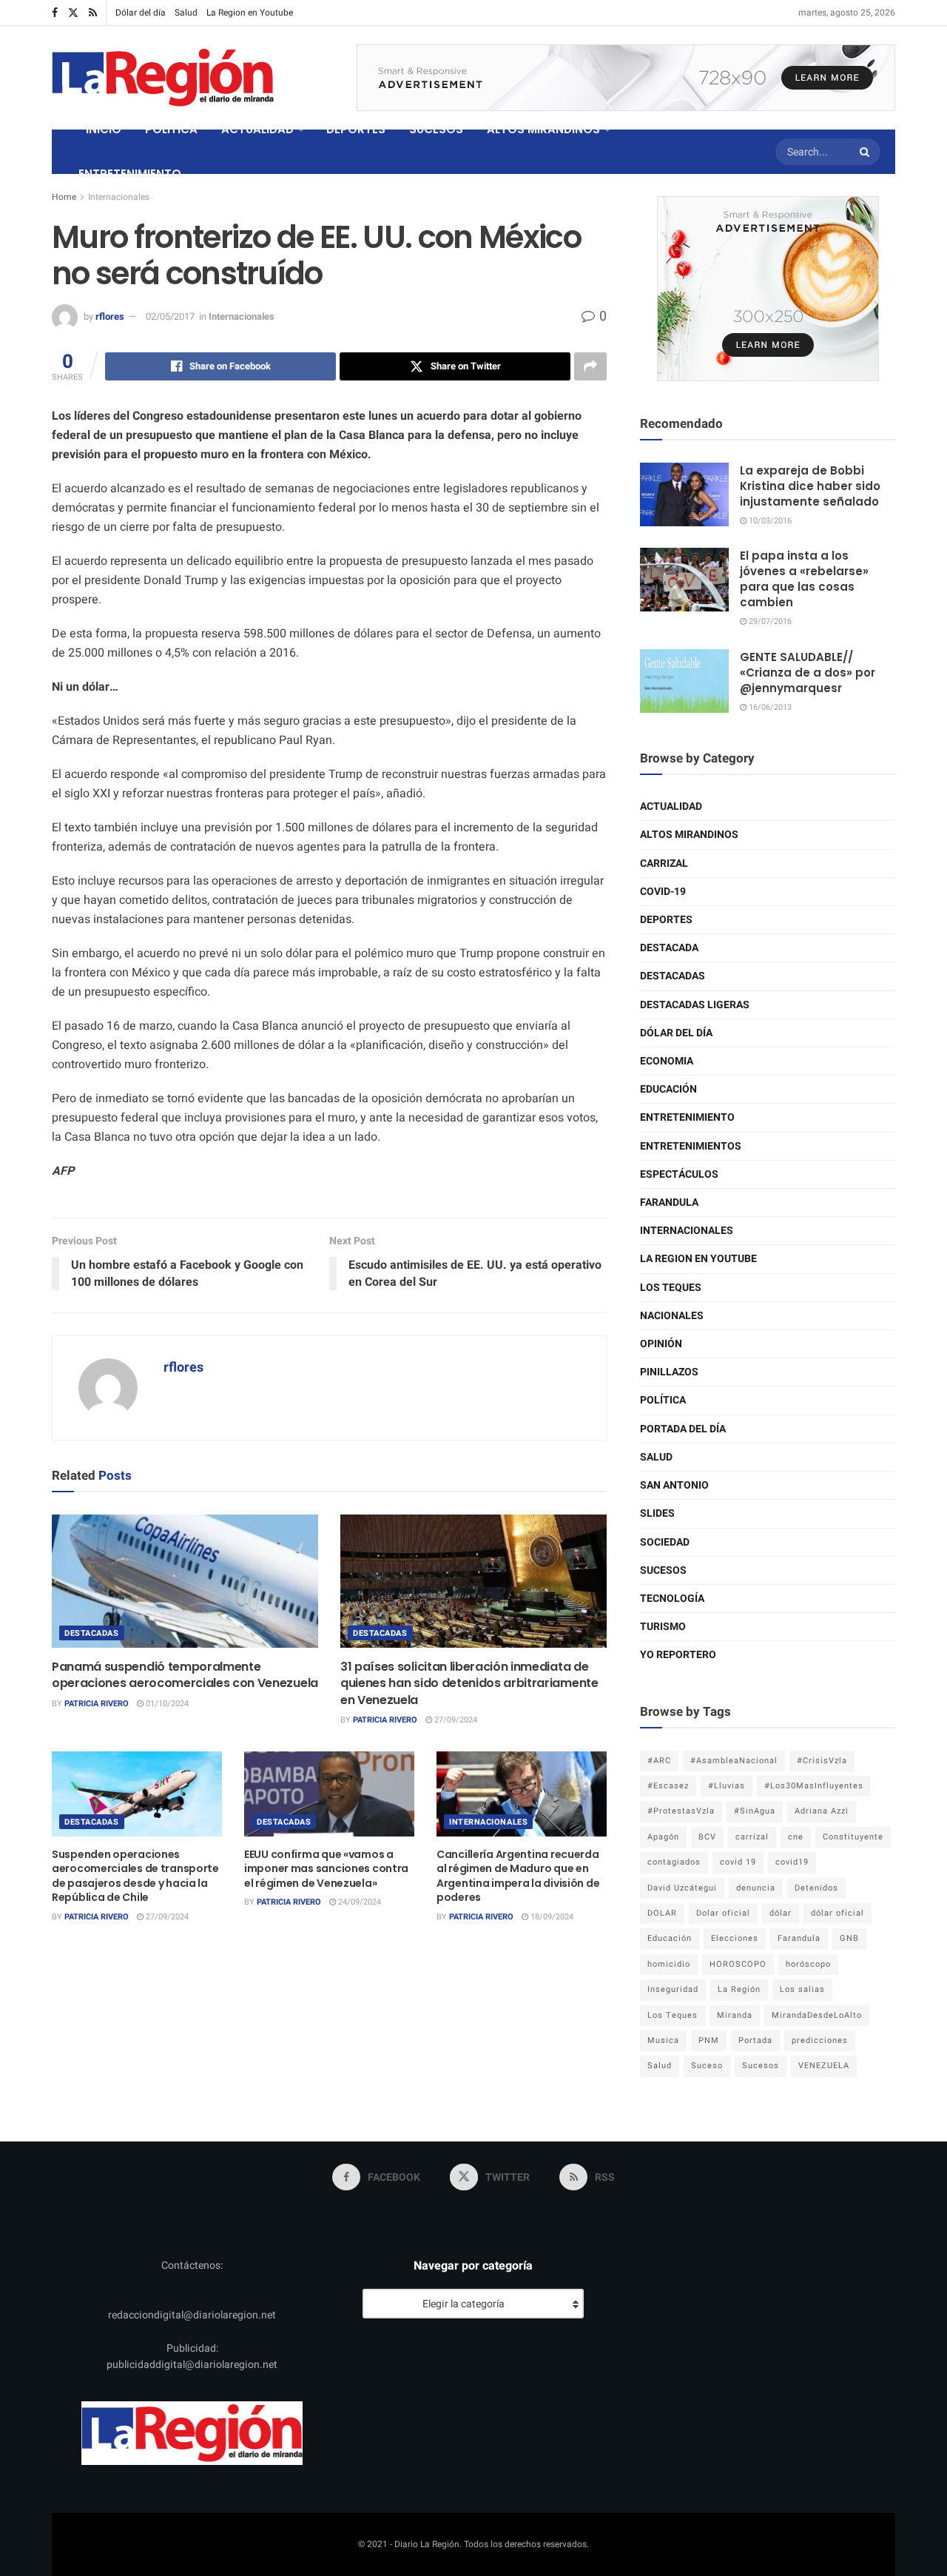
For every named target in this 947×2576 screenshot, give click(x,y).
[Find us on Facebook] (55, 13)
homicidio (669, 1964)
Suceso (707, 2066)
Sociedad (665, 1542)
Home (64, 197)
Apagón (663, 1837)
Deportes (666, 920)
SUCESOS (436, 129)
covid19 (792, 1862)
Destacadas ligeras (695, 1005)
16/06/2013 (769, 707)
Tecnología (672, 1599)
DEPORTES (356, 129)
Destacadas (92, 1633)
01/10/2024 (166, 1704)
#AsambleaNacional (734, 1761)
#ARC (659, 1761)
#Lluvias (727, 1786)
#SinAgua (755, 1811)
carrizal (752, 1837)
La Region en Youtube (250, 13)
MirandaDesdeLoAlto (817, 2015)
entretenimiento (687, 1117)
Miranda (735, 2015)
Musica (663, 2040)
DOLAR (662, 1913)
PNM (709, 2040)
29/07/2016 (769, 621)
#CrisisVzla (822, 1761)
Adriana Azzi (822, 1811)
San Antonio (674, 1485)
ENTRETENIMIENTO (130, 174)
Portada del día (683, 1429)
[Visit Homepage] (163, 78)
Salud (186, 13)
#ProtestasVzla (681, 1811)
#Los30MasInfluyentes (814, 1786)
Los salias (802, 1989)
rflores (110, 316)
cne (796, 1837)
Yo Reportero (678, 1655)
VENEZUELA (824, 2066)
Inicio (104, 129)
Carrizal (664, 863)
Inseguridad (673, 1989)
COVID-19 (663, 892)
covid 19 (738, 1862)
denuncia (756, 1888)
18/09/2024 (551, 1917)
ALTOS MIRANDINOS (543, 129)
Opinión (661, 1344)
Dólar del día (141, 13)
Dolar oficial (723, 1913)
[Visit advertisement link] (626, 78)
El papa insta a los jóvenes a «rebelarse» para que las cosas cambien (804, 579)
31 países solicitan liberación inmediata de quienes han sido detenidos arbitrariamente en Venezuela (469, 1683)
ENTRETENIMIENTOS (691, 1146)
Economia (667, 1061)
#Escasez (668, 1786)
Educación (668, 1089)
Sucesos (663, 1570)
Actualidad (671, 806)
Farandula (669, 1203)
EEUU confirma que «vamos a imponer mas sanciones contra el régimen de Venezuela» (326, 1869)
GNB (849, 1938)
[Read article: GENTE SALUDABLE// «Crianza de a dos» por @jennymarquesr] (684, 681)
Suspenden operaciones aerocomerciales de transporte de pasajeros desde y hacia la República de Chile (135, 1876)
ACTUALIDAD (257, 129)
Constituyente (853, 1837)
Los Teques (671, 1288)
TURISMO (663, 1627)
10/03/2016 (769, 521)
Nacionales (672, 1316)
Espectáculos (679, 1174)
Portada (755, 2040)
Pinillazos (669, 1372)
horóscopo (808, 1964)
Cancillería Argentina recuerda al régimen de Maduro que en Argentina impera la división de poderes (518, 1876)
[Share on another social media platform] (590, 366)
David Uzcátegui (682, 1888)
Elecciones (735, 1938)
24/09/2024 (358, 1902)
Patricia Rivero (97, 1704)
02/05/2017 (170, 316)
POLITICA (171, 129)
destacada (669, 948)
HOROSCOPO (738, 1964)
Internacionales (119, 197)
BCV (707, 1837)
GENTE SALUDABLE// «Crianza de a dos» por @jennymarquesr (808, 672)
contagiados (674, 1862)
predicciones (820, 2040)
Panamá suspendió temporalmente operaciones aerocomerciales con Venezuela (185, 1675)
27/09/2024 (455, 1720)
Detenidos (816, 1888)
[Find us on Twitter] (73, 13)
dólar (781, 1913)
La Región (739, 1989)
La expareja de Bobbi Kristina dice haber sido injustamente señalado (810, 486)
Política (663, 1400)
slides (657, 1513)
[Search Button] (866, 152)
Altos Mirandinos (689, 835)
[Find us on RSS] (93, 13)
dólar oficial (838, 1913)
